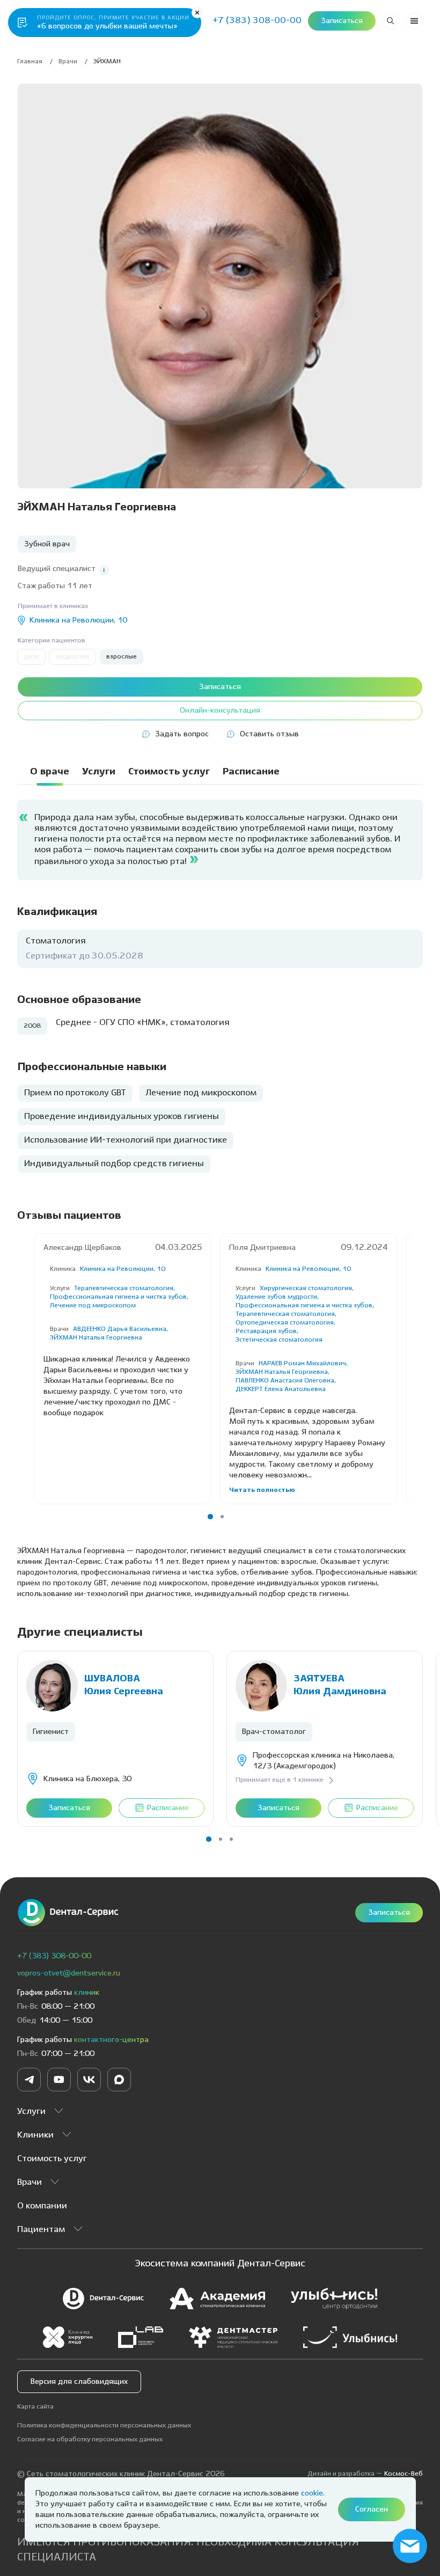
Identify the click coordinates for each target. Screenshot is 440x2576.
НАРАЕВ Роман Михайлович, (303, 1363)
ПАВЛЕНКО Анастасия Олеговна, (286, 1381)
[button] (104, 570)
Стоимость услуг (52, 2159)
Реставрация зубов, (267, 1331)
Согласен (372, 2509)
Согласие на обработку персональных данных (90, 2439)
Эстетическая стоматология (279, 1340)
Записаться (389, 1913)
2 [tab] (222, 1517)
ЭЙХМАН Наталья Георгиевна (96, 1338)
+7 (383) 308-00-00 (54, 1956)
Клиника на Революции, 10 (123, 1269)
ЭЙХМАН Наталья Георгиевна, (283, 1372)
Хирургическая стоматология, (307, 1288)
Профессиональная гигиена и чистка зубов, (119, 1297)
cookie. (313, 2493)
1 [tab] (210, 1517)
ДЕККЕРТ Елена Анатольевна (281, 1389)
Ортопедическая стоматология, (285, 1323)
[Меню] (414, 21)
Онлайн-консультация (220, 711)
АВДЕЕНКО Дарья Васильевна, (120, 1329)
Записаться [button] (342, 21)
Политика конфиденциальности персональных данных (104, 2425)
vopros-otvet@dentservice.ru (69, 1973)
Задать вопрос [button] (182, 734)
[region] (220, 776)
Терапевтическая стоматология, (124, 1288)
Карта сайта (35, 2407)
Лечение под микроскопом (93, 1305)
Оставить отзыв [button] (269, 734)
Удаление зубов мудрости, (277, 1297)
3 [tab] (231, 1839)
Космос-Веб (404, 2474)
